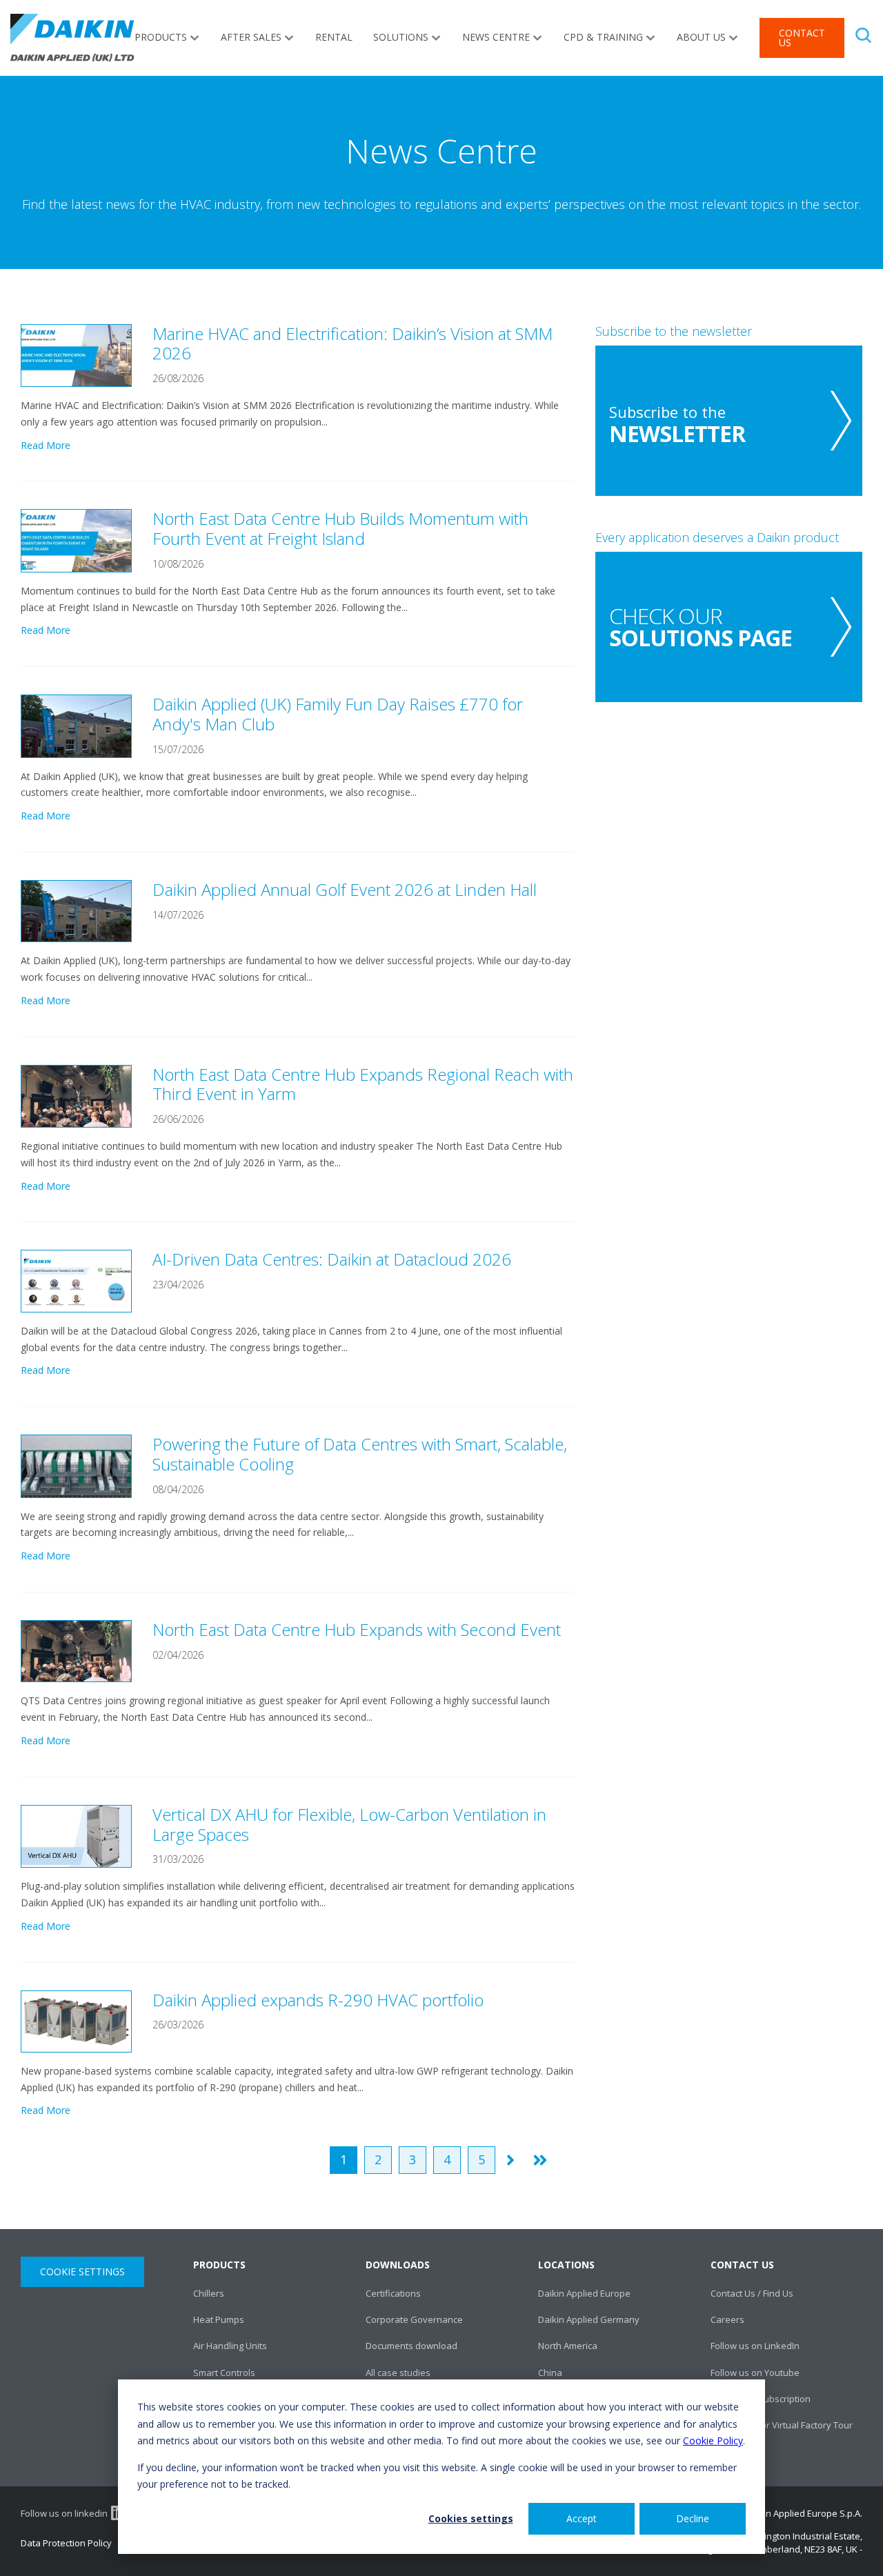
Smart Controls (224, 2373)
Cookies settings (471, 2518)
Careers (727, 2319)
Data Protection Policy (66, 2543)
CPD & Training (603, 37)
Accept (582, 2518)
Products (161, 37)
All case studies (398, 2373)
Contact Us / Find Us (752, 2293)
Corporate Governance (414, 2319)
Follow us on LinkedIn (755, 2346)
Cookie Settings (82, 2272)
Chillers (209, 2293)
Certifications (393, 2293)
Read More (46, 445)
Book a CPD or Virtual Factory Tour (782, 2425)
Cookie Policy (713, 2440)
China (550, 2373)
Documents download (411, 2346)
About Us (701, 37)
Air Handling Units (230, 2346)
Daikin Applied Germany (589, 2319)
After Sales (251, 37)
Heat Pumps (219, 2319)
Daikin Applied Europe (584, 2293)
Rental (334, 37)
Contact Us (802, 38)
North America (568, 2346)
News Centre (496, 37)
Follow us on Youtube (755, 2373)
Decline (693, 2518)
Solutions (401, 37)
